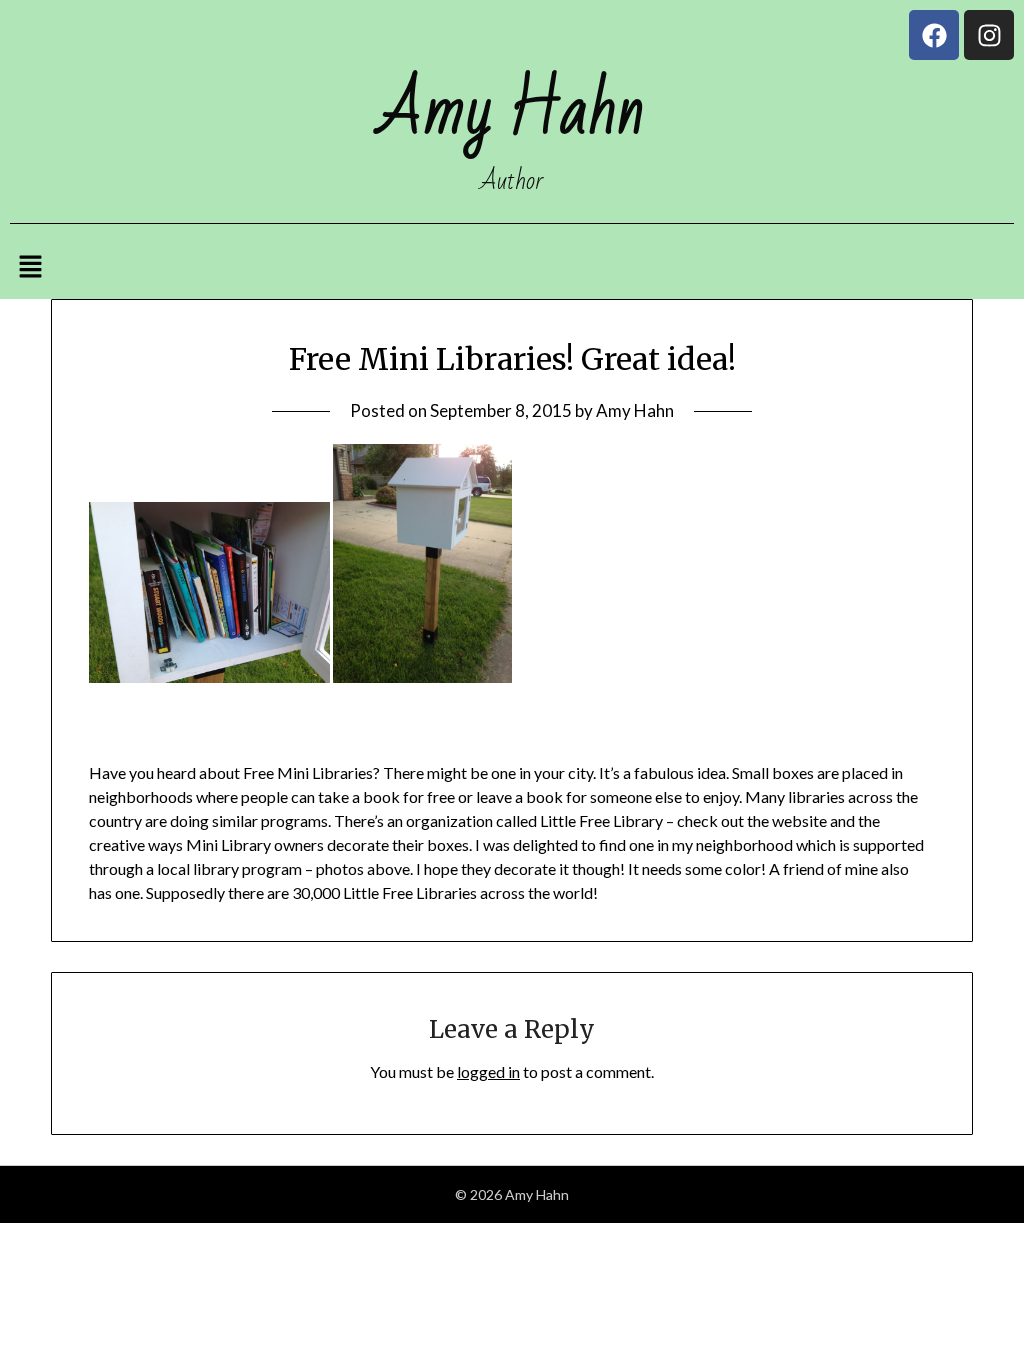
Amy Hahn (635, 410)
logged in (488, 1071)
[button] (30, 267)
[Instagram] (989, 35)
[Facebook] (934, 35)
